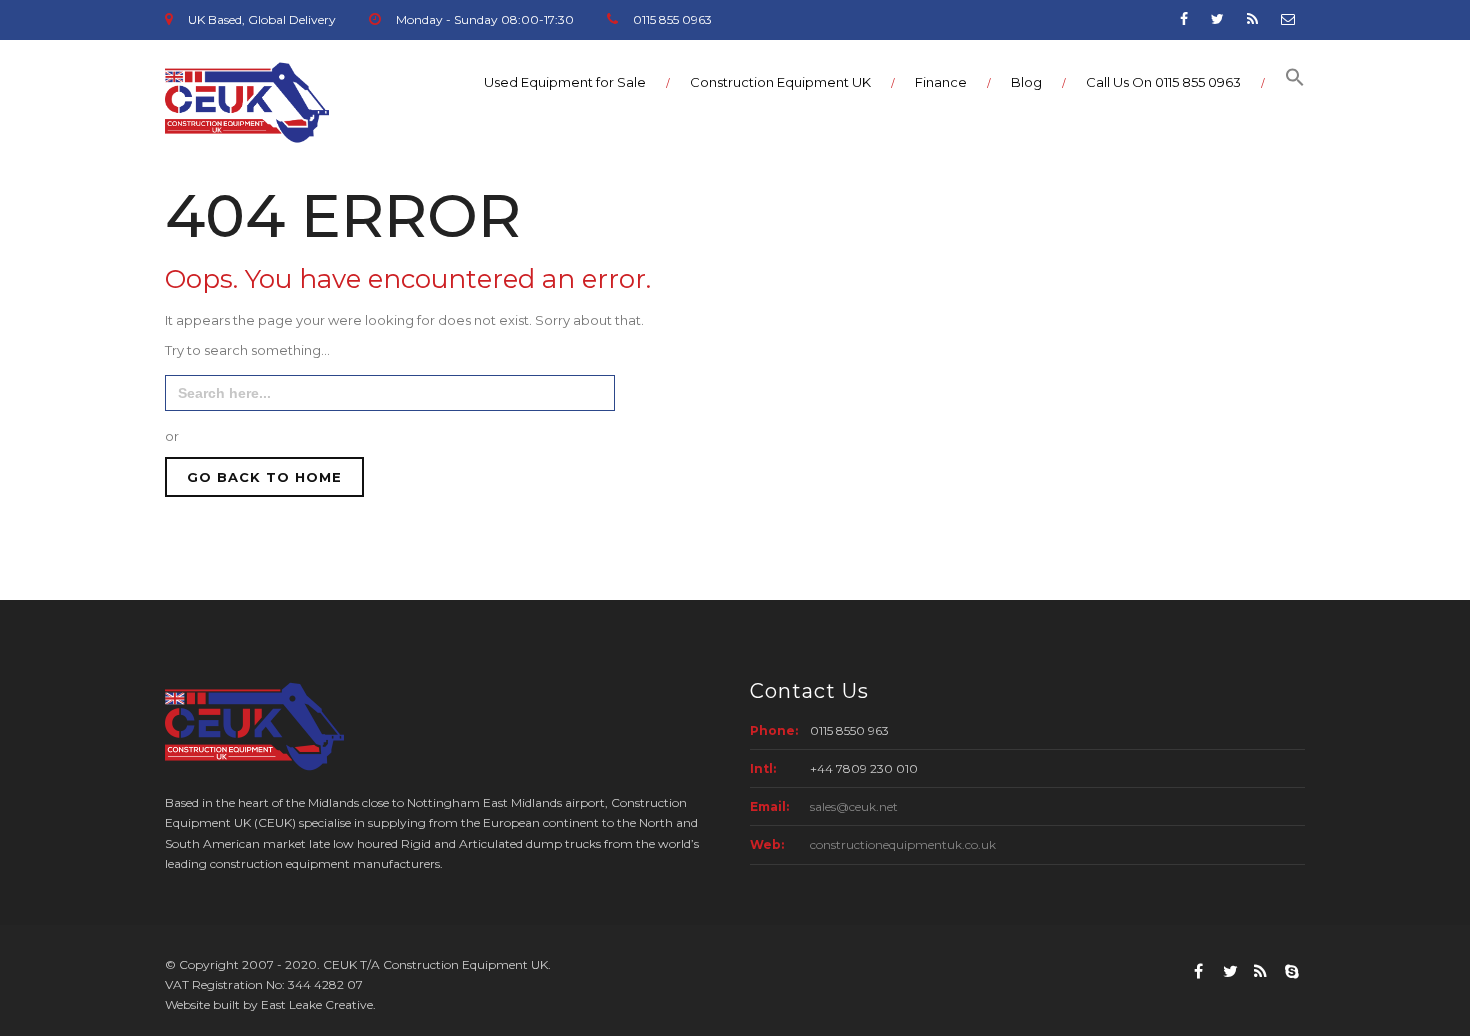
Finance (941, 82)
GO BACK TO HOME (264, 477)
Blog (1026, 82)
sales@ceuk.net (854, 806)
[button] (1285, 82)
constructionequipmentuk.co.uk (903, 844)
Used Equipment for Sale (565, 82)
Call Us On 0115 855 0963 (1163, 82)
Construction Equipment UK (780, 82)
